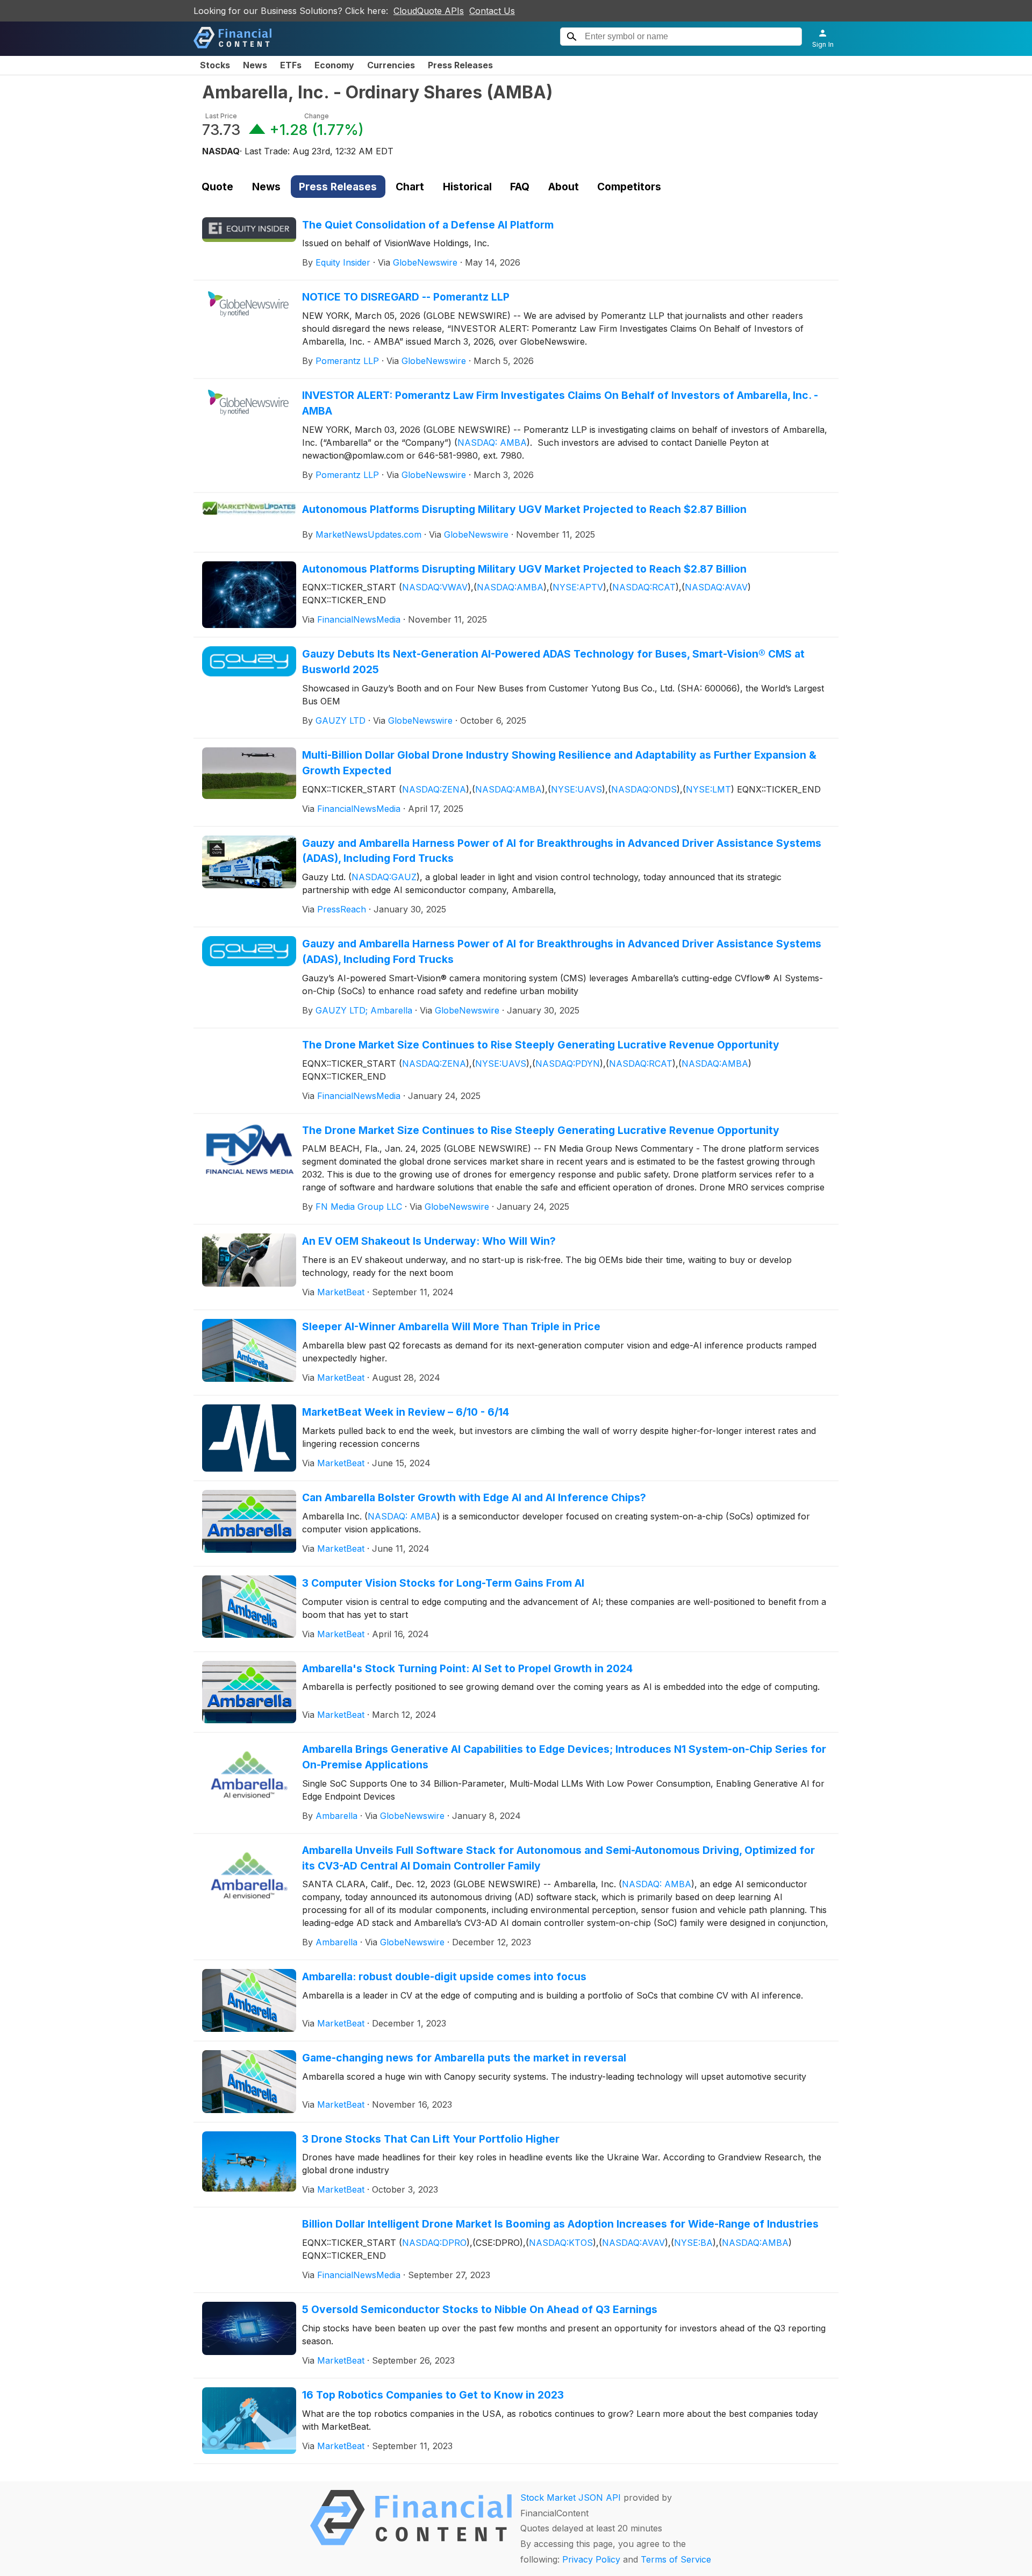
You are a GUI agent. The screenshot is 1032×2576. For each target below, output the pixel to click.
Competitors (629, 187)
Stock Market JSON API (571, 2497)
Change (317, 116)
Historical (467, 187)
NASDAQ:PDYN (568, 1064)
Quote (217, 187)
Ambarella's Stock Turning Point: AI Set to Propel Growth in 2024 (467, 1668)
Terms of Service (676, 2559)
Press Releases (460, 65)
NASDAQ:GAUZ (384, 877)
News (255, 65)
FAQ (520, 187)
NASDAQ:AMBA (510, 587)
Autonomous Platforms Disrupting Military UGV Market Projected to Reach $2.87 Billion (524, 509)
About (564, 187)
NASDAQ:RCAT (644, 587)
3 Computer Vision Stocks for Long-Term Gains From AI (443, 1583)
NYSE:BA (693, 2243)
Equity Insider (343, 262)
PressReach (342, 909)
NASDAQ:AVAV (716, 587)
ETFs (291, 65)
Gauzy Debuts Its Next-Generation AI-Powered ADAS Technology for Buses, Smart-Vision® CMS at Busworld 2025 (553, 662)
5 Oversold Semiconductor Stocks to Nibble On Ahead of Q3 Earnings (480, 2309)
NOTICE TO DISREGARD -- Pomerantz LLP (406, 297)
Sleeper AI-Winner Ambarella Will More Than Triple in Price (451, 1326)
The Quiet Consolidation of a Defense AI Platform (428, 225)
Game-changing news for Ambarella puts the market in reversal (464, 2058)
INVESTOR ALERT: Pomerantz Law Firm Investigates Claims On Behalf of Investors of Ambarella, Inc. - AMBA (560, 403)
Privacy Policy (591, 2559)
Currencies (391, 65)
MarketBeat (341, 1292)
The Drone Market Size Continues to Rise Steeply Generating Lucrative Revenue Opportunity (541, 1045)
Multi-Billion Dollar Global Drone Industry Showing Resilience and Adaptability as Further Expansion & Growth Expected (559, 763)
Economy (334, 65)
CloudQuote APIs (429, 11)
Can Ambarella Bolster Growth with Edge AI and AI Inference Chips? (474, 1497)
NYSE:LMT (708, 789)
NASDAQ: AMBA (492, 443)
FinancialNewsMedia (359, 619)
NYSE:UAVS (576, 789)
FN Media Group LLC (359, 1207)
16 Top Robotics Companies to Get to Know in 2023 (433, 2395)
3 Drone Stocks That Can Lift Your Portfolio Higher (431, 2139)
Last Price (221, 116)
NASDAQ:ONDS (644, 789)
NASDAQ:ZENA (434, 789)
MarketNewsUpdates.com (368, 534)
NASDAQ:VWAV (435, 587)
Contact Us (492, 11)
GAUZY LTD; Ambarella (364, 1010)
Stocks (215, 65)
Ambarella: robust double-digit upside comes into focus (444, 1976)
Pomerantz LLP (347, 361)
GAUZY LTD (341, 720)
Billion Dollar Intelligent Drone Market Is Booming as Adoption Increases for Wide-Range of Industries (560, 2224)
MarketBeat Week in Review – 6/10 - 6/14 (406, 1412)
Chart (410, 187)
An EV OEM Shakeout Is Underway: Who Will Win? (429, 1241)
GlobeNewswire (425, 262)
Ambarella (336, 1816)
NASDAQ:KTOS (561, 2243)
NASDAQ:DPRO (434, 2243)
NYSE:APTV (578, 587)
